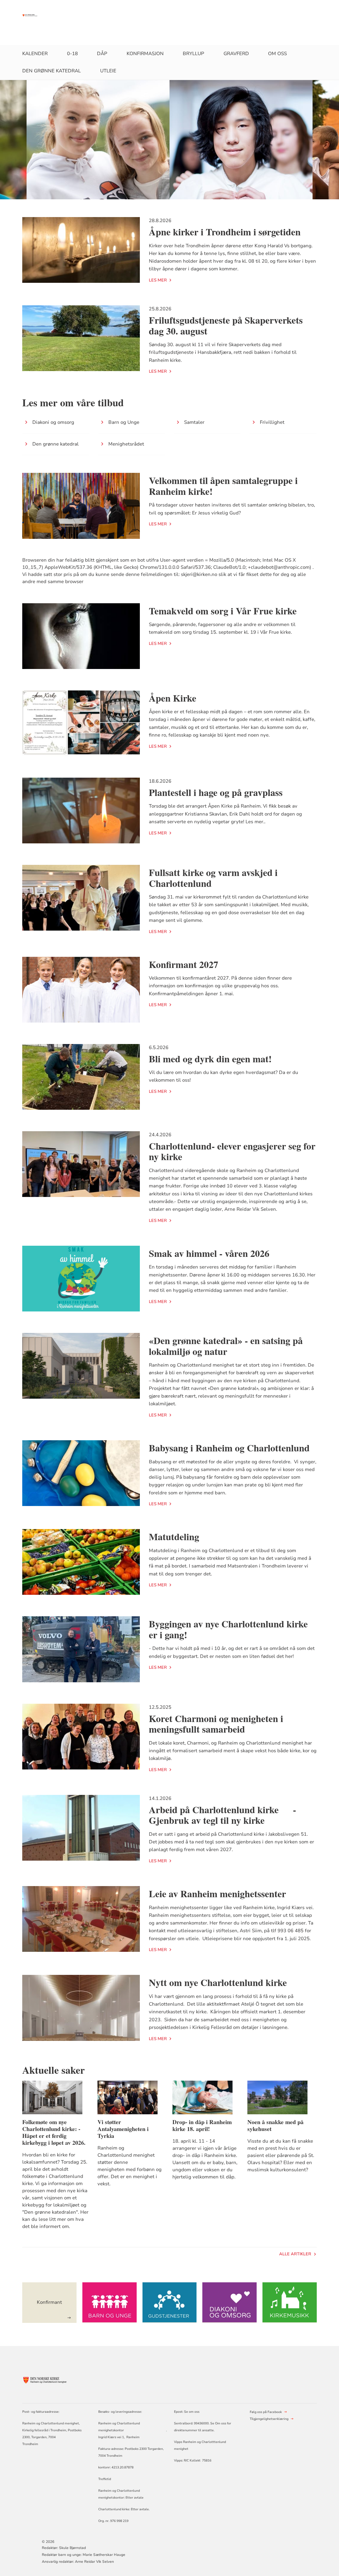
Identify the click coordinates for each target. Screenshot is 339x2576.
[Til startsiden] (32, 15)
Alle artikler (295, 2254)
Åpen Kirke (173, 698)
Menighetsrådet (126, 444)
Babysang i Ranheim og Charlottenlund (229, 1448)
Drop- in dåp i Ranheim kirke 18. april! (202, 2125)
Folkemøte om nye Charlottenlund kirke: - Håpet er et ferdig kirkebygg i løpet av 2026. (54, 2132)
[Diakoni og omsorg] (229, 2303)
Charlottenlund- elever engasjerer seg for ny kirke (232, 1151)
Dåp (102, 54)
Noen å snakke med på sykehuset (275, 2125)
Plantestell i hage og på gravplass (216, 792)
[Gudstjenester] (169, 2303)
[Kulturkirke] (289, 2303)
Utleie (108, 71)
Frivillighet (272, 422)
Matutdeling (174, 1536)
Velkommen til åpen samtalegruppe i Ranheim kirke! (223, 486)
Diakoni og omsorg (53, 422)
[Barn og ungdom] (109, 2303)
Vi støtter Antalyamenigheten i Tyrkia (123, 2129)
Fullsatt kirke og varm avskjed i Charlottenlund (213, 878)
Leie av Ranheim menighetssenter (217, 1894)
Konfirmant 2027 (184, 964)
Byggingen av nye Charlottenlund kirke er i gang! (228, 1629)
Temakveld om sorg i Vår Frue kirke (223, 611)
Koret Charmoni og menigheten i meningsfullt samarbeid (216, 1724)
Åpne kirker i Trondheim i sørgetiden (225, 232)
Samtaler (194, 422)
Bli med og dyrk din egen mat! (210, 1059)
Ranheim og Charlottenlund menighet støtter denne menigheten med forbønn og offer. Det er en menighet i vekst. (130, 2166)
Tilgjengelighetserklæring (269, 2419)
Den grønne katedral (52, 71)
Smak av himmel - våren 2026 (209, 1253)
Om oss (277, 54)
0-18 (72, 54)
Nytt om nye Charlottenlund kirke (218, 1982)
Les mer (158, 280)
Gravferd (236, 54)
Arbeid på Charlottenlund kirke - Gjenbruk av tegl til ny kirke (222, 1815)
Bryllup (193, 54)
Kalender (35, 54)
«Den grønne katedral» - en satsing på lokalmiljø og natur (226, 1346)
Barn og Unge (124, 422)
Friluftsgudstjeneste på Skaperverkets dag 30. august (226, 325)
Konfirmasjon (145, 54)
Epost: (179, 2412)
